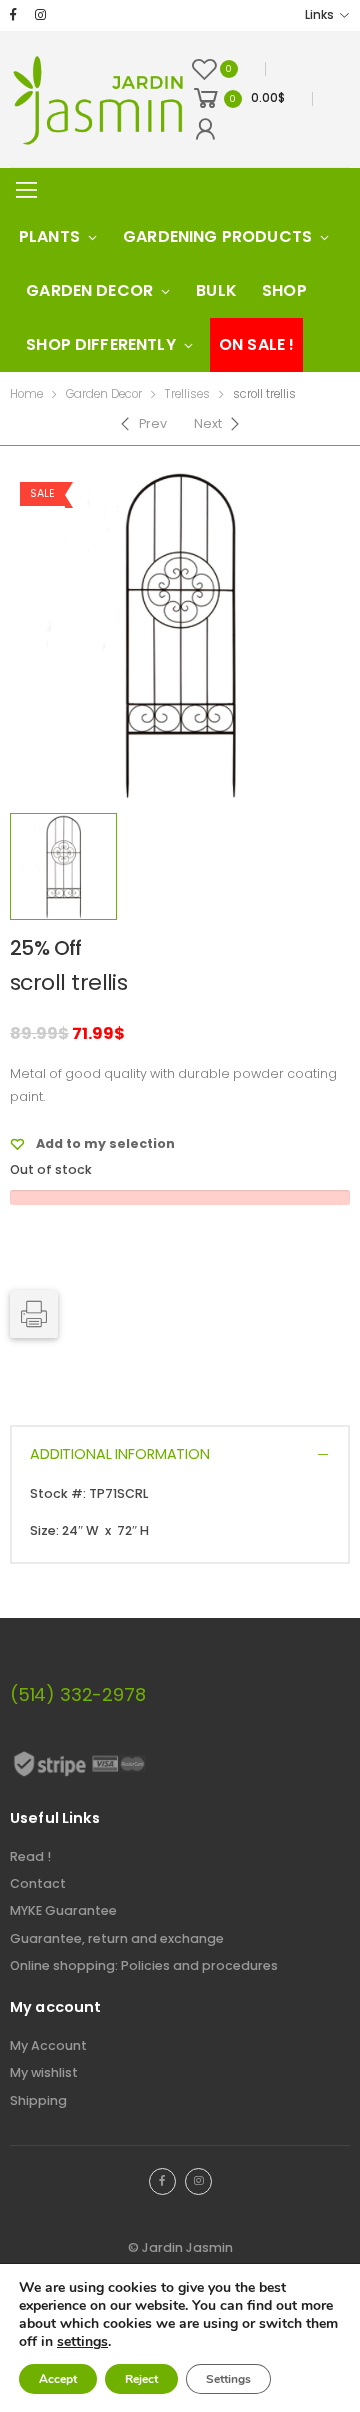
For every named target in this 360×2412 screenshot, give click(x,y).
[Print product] (34, 1314)
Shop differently (101, 344)
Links (319, 15)
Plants (49, 236)
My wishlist (44, 2072)
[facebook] (13, 15)
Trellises (187, 394)
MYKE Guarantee (63, 1910)
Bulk (216, 290)
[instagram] (40, 15)
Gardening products (217, 236)
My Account (48, 2045)
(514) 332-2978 (77, 1694)
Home (26, 394)
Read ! (30, 1856)
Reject (141, 2379)
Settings (228, 2379)
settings (82, 2342)
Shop (284, 290)
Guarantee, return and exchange (117, 1938)
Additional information (120, 1454)
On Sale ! (256, 344)
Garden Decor (104, 394)
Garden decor (89, 290)
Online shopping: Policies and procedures (144, 1965)
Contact (38, 1883)
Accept (58, 2379)
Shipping (38, 2100)
